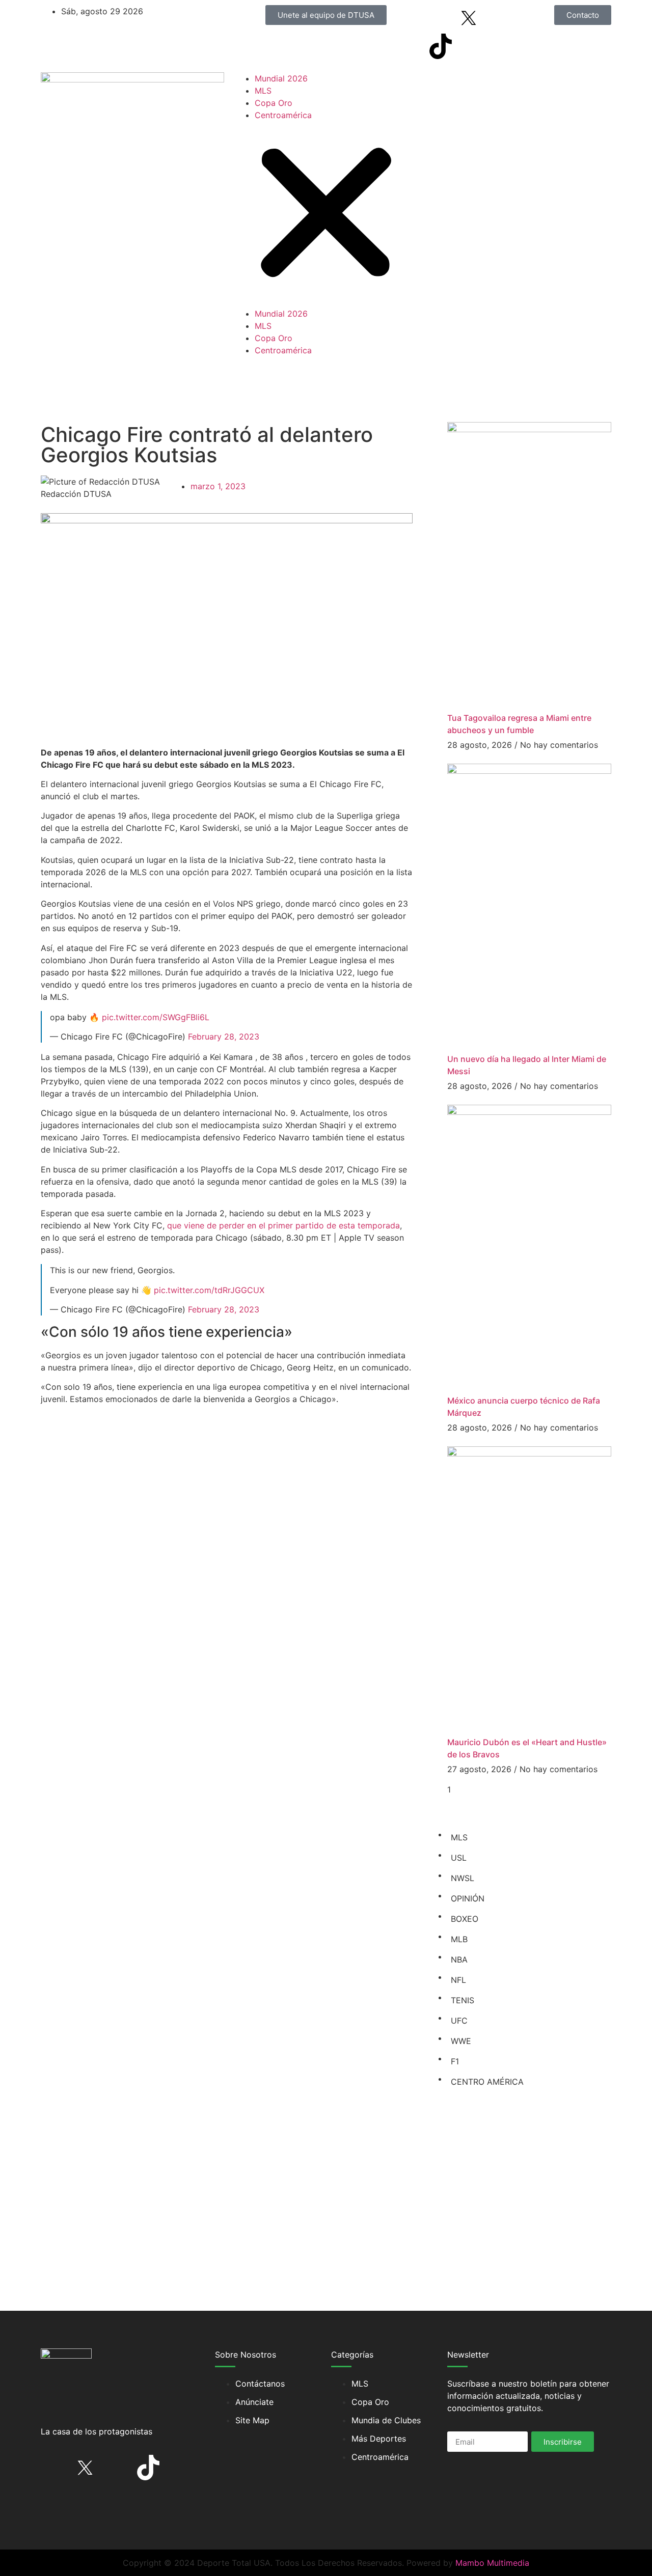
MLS (263, 91)
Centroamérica (283, 115)
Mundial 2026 (281, 78)
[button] (326, 214)
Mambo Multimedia (492, 2563)
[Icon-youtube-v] (469, 46)
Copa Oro (274, 103)
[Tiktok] (441, 46)
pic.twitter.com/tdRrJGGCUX (209, 1290)
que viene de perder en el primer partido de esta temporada (283, 1225)
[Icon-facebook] (441, 18)
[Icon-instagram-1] (497, 18)
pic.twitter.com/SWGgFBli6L (156, 1017)
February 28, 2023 (224, 1037)
